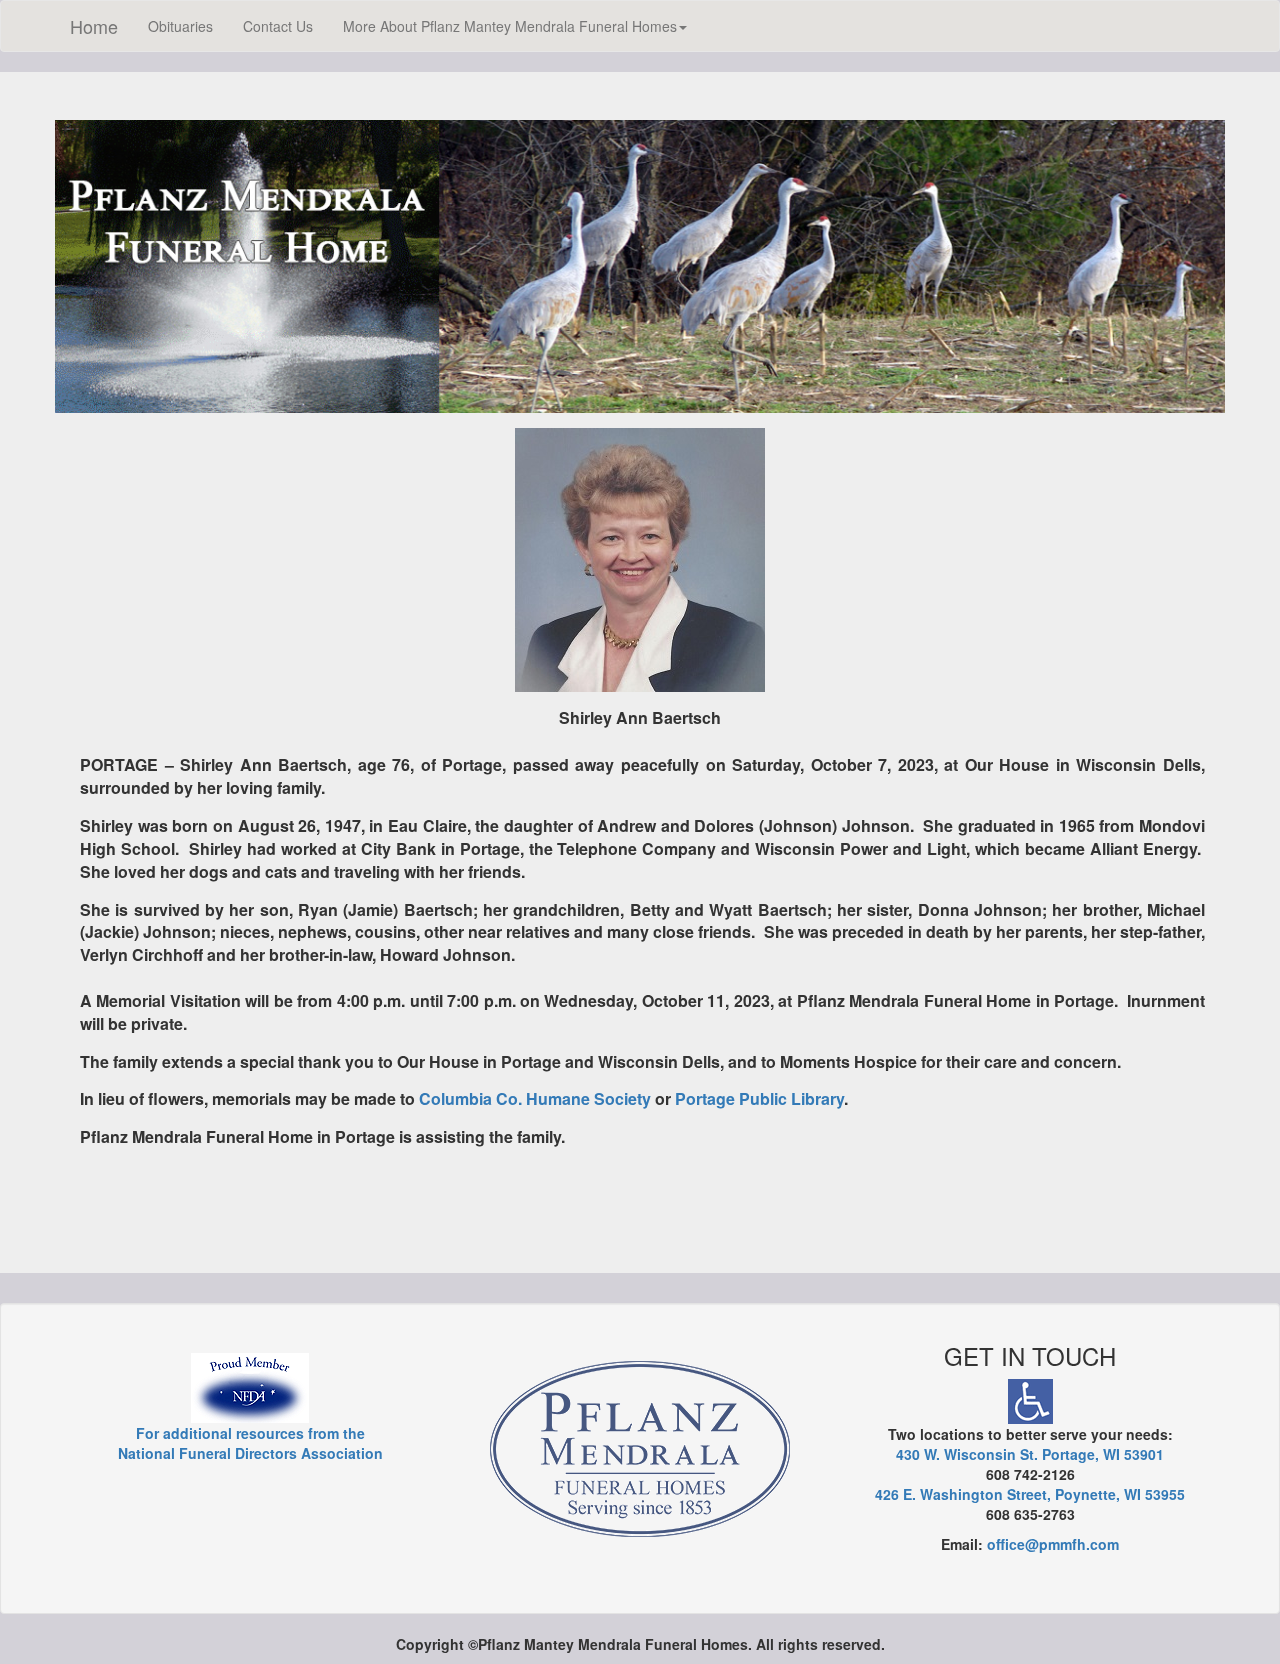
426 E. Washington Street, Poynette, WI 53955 (1030, 1494)
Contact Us (278, 26)
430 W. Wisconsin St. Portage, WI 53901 (1030, 1454)
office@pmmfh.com (1053, 1544)
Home (94, 26)
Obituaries (180, 26)
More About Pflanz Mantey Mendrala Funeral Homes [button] (510, 26)
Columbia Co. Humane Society (535, 1098)
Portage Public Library (759, 1098)
